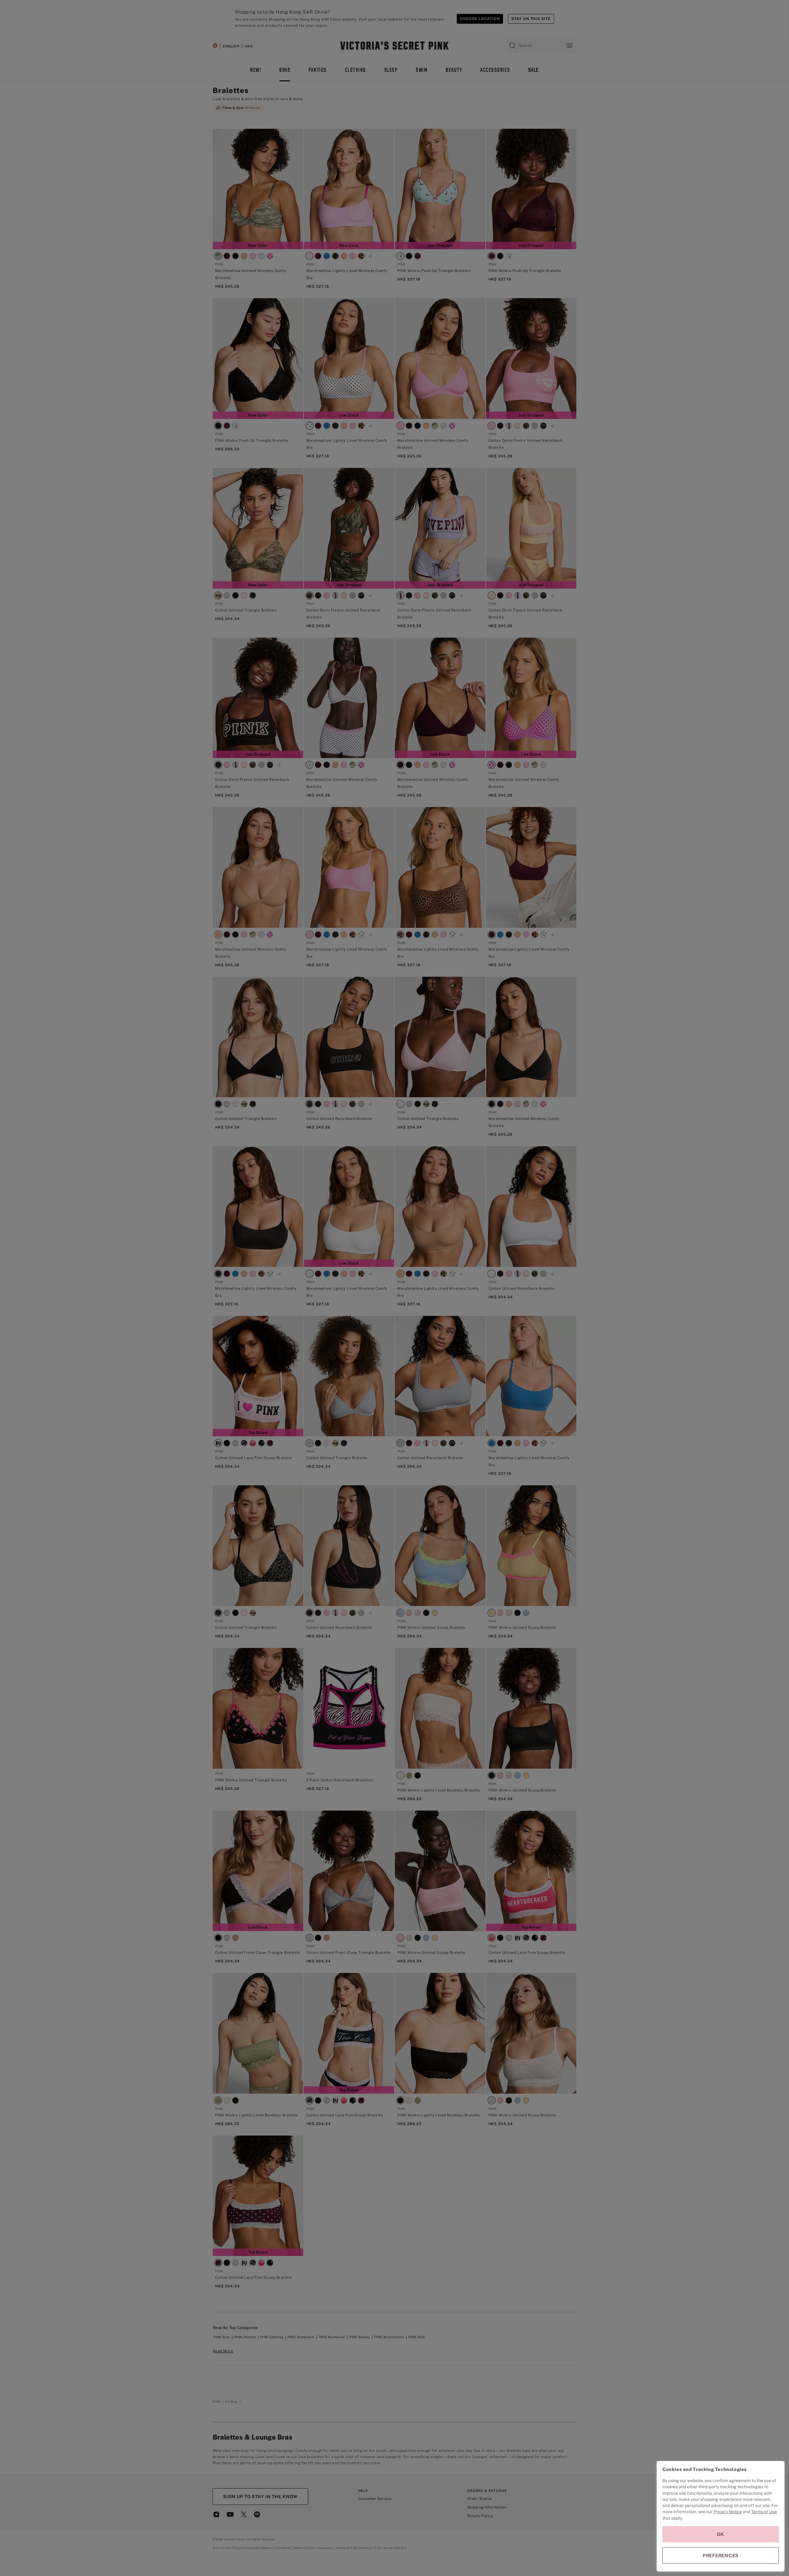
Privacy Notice (728, 2512)
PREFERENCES (721, 2556)
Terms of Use (764, 2512)
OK (721, 2534)
